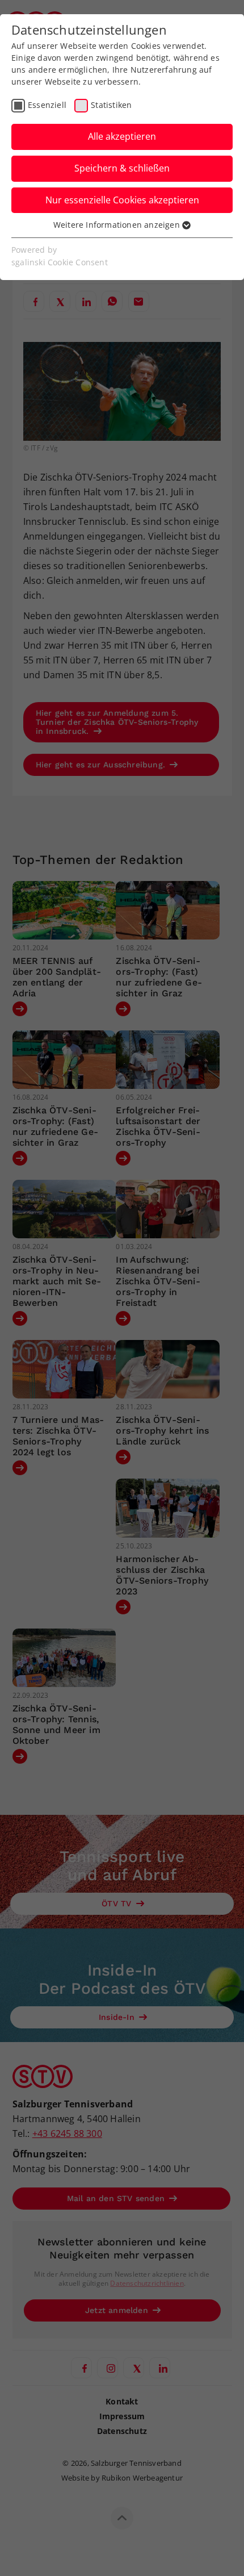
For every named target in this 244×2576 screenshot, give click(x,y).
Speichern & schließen (122, 168)
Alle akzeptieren (122, 136)
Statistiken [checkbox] (111, 105)
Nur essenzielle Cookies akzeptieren (122, 200)
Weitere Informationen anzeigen (118, 225)
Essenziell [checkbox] (47, 105)
